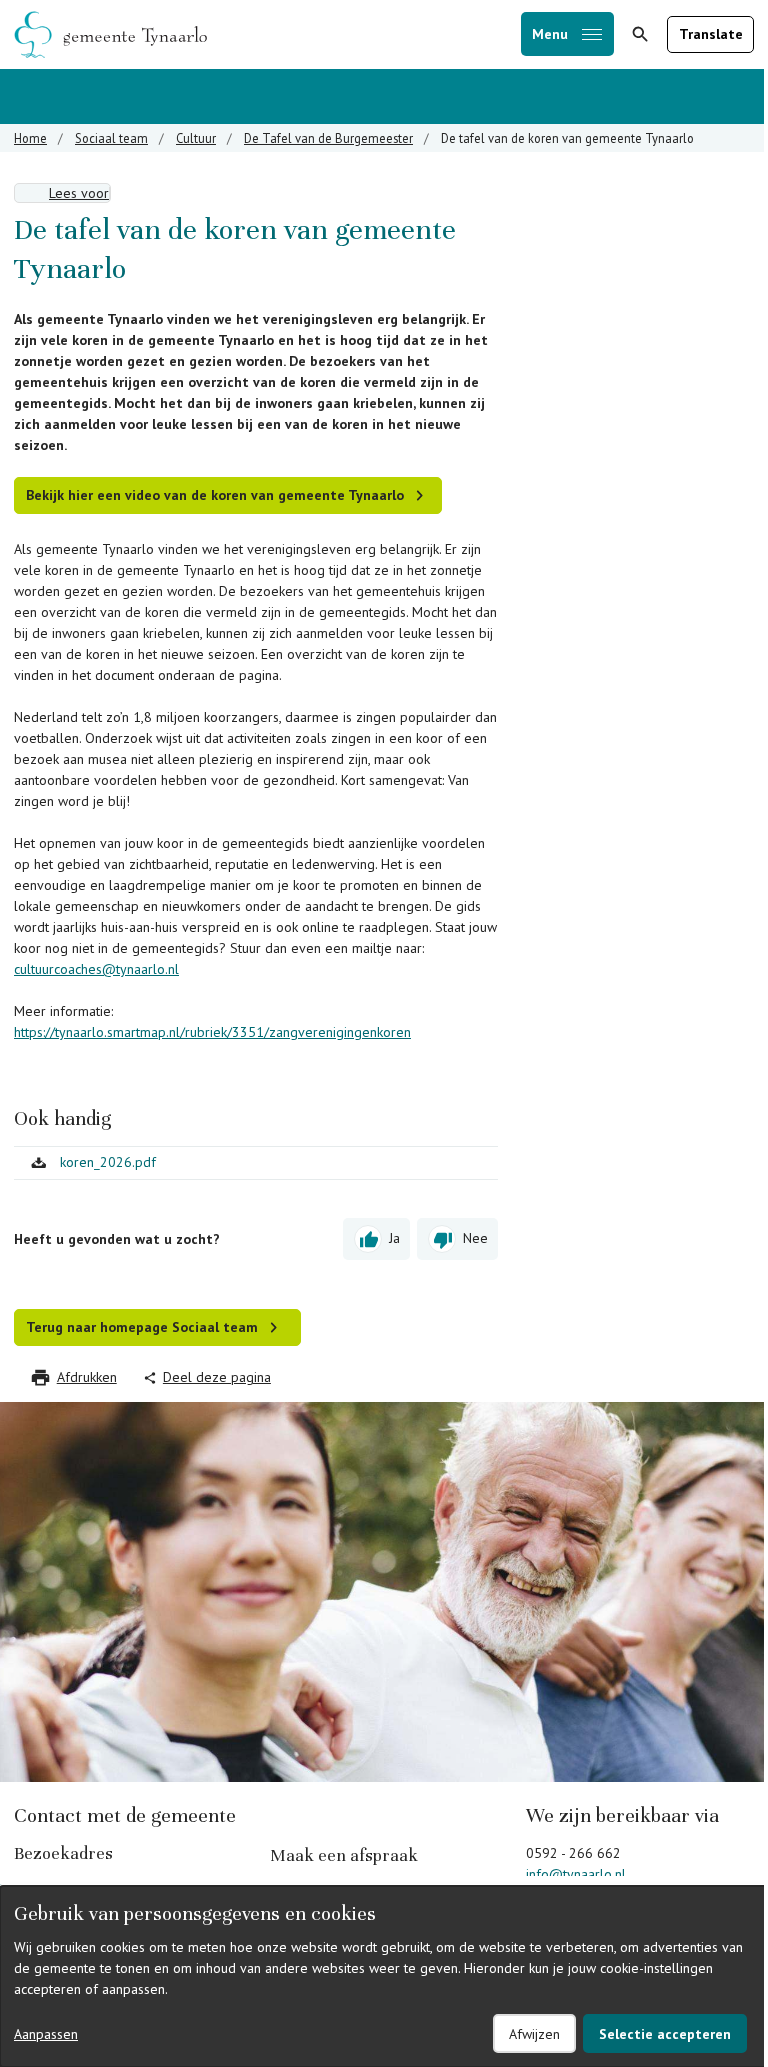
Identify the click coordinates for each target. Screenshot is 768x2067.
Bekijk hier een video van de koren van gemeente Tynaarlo (215, 495)
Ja (394, 1238)
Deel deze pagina (217, 1377)
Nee (475, 1238)
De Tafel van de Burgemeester (328, 138)
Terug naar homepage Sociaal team (142, 1327)
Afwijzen (534, 2034)
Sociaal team (111, 138)
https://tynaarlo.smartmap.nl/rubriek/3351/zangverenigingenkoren (212, 1032)
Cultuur (196, 138)
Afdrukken (87, 1377)
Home (30, 138)
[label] (62, 193)
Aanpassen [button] (46, 2034)
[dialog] (384, 1976)
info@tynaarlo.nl (576, 1874)
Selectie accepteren (665, 2034)
